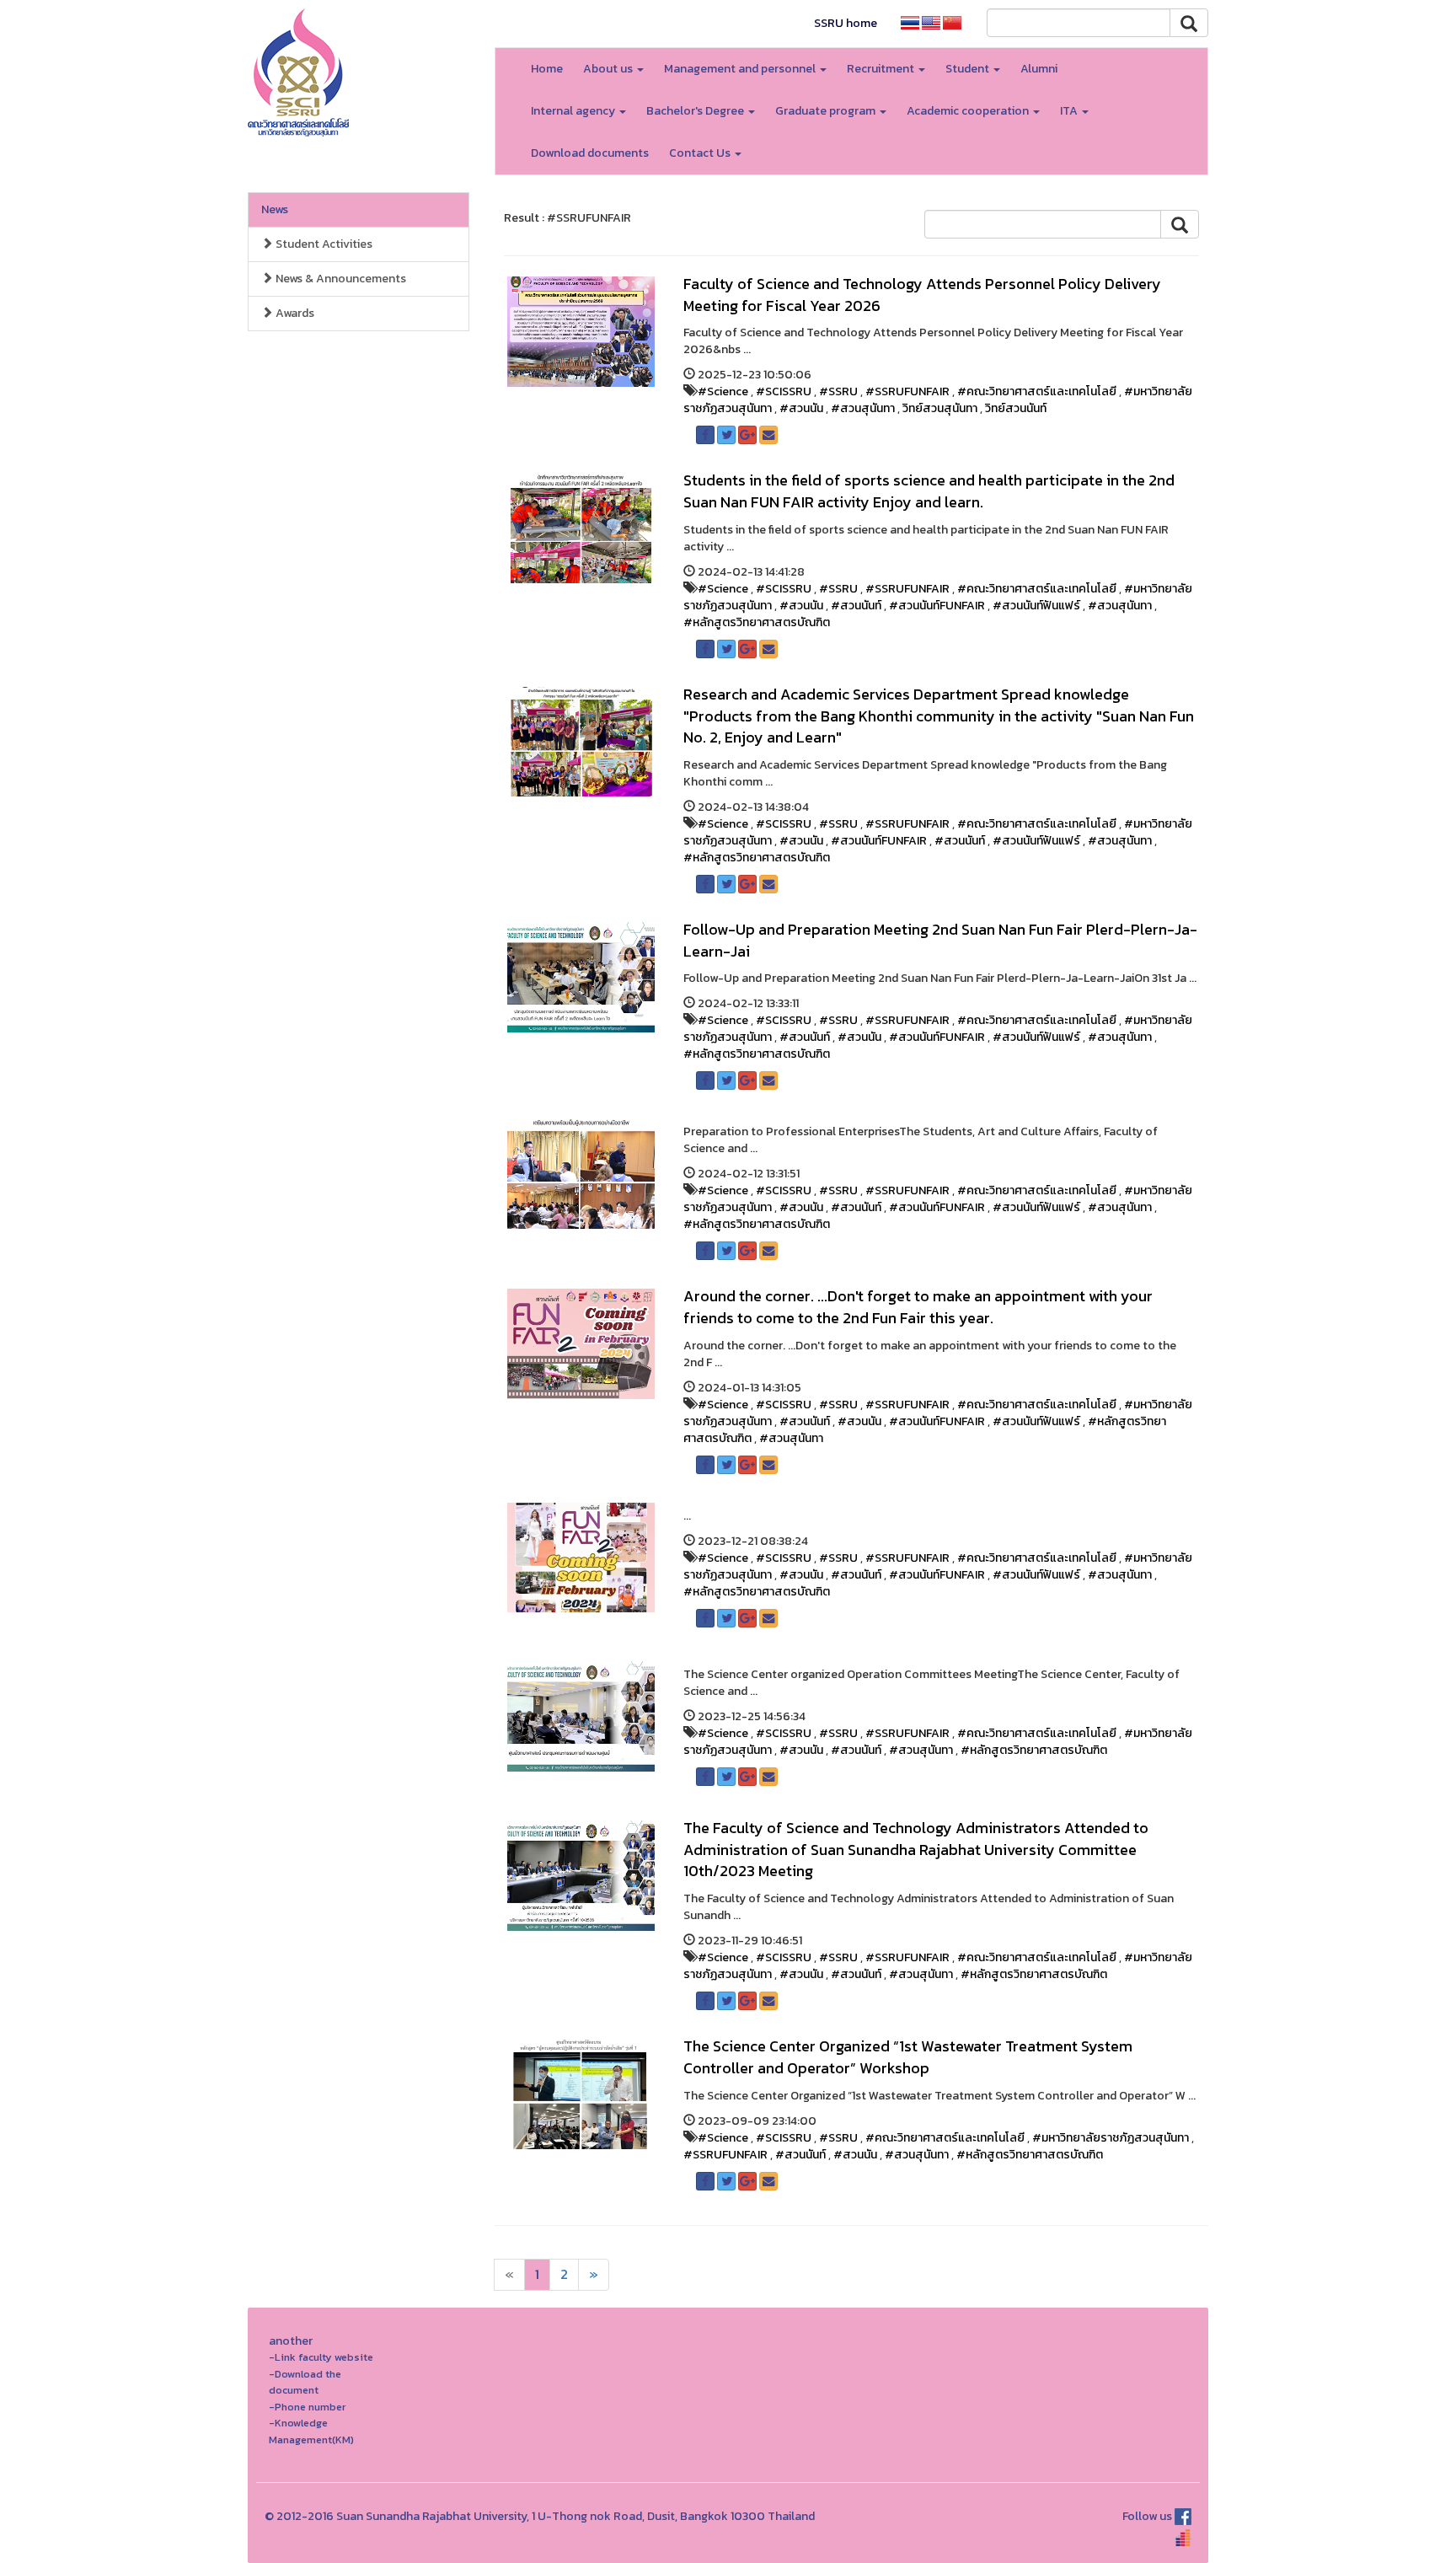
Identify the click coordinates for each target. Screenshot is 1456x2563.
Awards (294, 313)
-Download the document (305, 2382)
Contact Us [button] (701, 153)
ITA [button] (1070, 111)
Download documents (590, 153)
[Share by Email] (768, 435)
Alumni (1039, 69)
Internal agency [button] (574, 111)
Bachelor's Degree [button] (696, 111)
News (275, 209)
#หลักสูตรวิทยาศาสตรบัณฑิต (757, 622)
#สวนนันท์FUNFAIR (937, 606)
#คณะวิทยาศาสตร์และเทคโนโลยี (1037, 391)
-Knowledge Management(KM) (311, 2431)
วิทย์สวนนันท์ (1016, 408)
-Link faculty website (321, 2357)
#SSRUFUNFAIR (907, 391)
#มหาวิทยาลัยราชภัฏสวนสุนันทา (1111, 2138)
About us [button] (609, 69)
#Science (723, 391)
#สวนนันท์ (856, 606)
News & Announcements (340, 279)
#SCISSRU (784, 391)
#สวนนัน (801, 408)
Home (547, 69)
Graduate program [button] (827, 111)
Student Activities (323, 244)
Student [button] (969, 69)
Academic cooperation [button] (969, 111)
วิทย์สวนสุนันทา (940, 408)
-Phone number (307, 2407)
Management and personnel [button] (741, 69)
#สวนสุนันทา (863, 408)
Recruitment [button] (882, 69)
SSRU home (846, 23)
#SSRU (838, 391)
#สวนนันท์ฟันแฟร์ (1036, 606)
